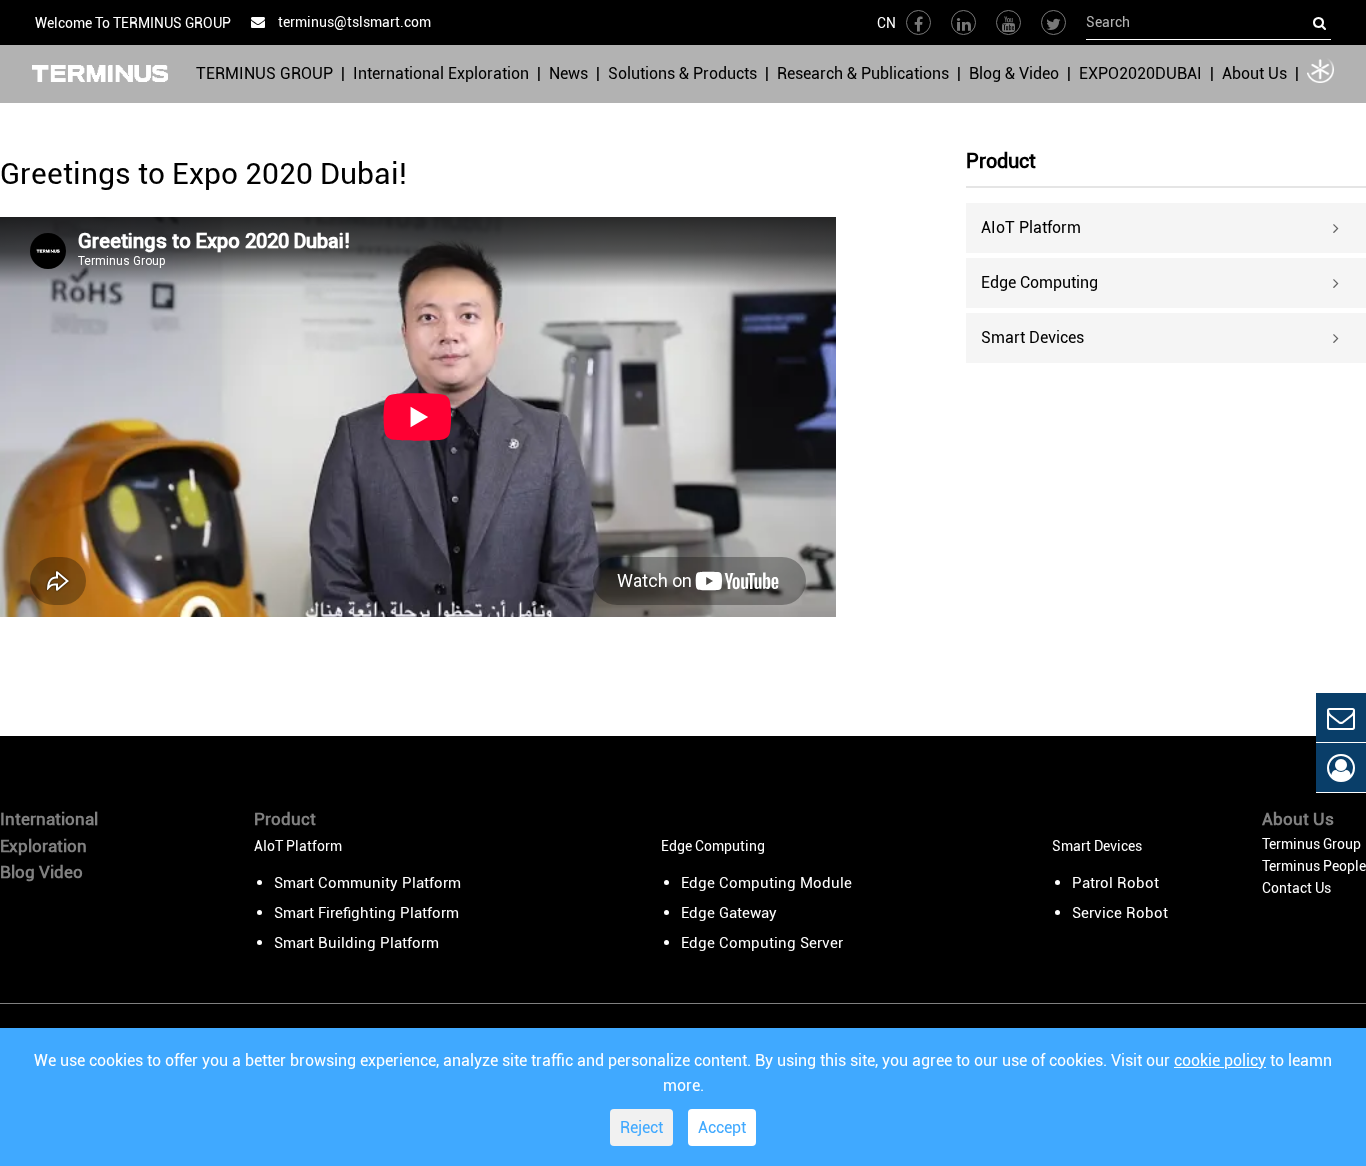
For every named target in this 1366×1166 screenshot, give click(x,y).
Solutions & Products (682, 73)
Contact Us (1296, 888)
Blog (17, 872)
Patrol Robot (1115, 883)
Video (61, 872)
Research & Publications (863, 73)
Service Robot (1120, 913)
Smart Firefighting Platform (366, 913)
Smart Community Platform (367, 883)
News (568, 73)
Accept (722, 1127)
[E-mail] (1341, 717)
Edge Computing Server (762, 943)
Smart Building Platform (356, 943)
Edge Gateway (729, 913)
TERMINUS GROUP (264, 73)
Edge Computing (1039, 282)
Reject (641, 1127)
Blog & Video (1014, 73)
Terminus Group (1311, 844)
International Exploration (441, 73)
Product (1001, 162)
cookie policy (1220, 1060)
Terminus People (1314, 866)
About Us (1254, 73)
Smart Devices (1032, 337)
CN (886, 23)
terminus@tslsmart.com (353, 22)
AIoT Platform (1031, 227)
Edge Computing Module (766, 883)
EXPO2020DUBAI (1140, 73)
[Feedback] (1341, 767)
